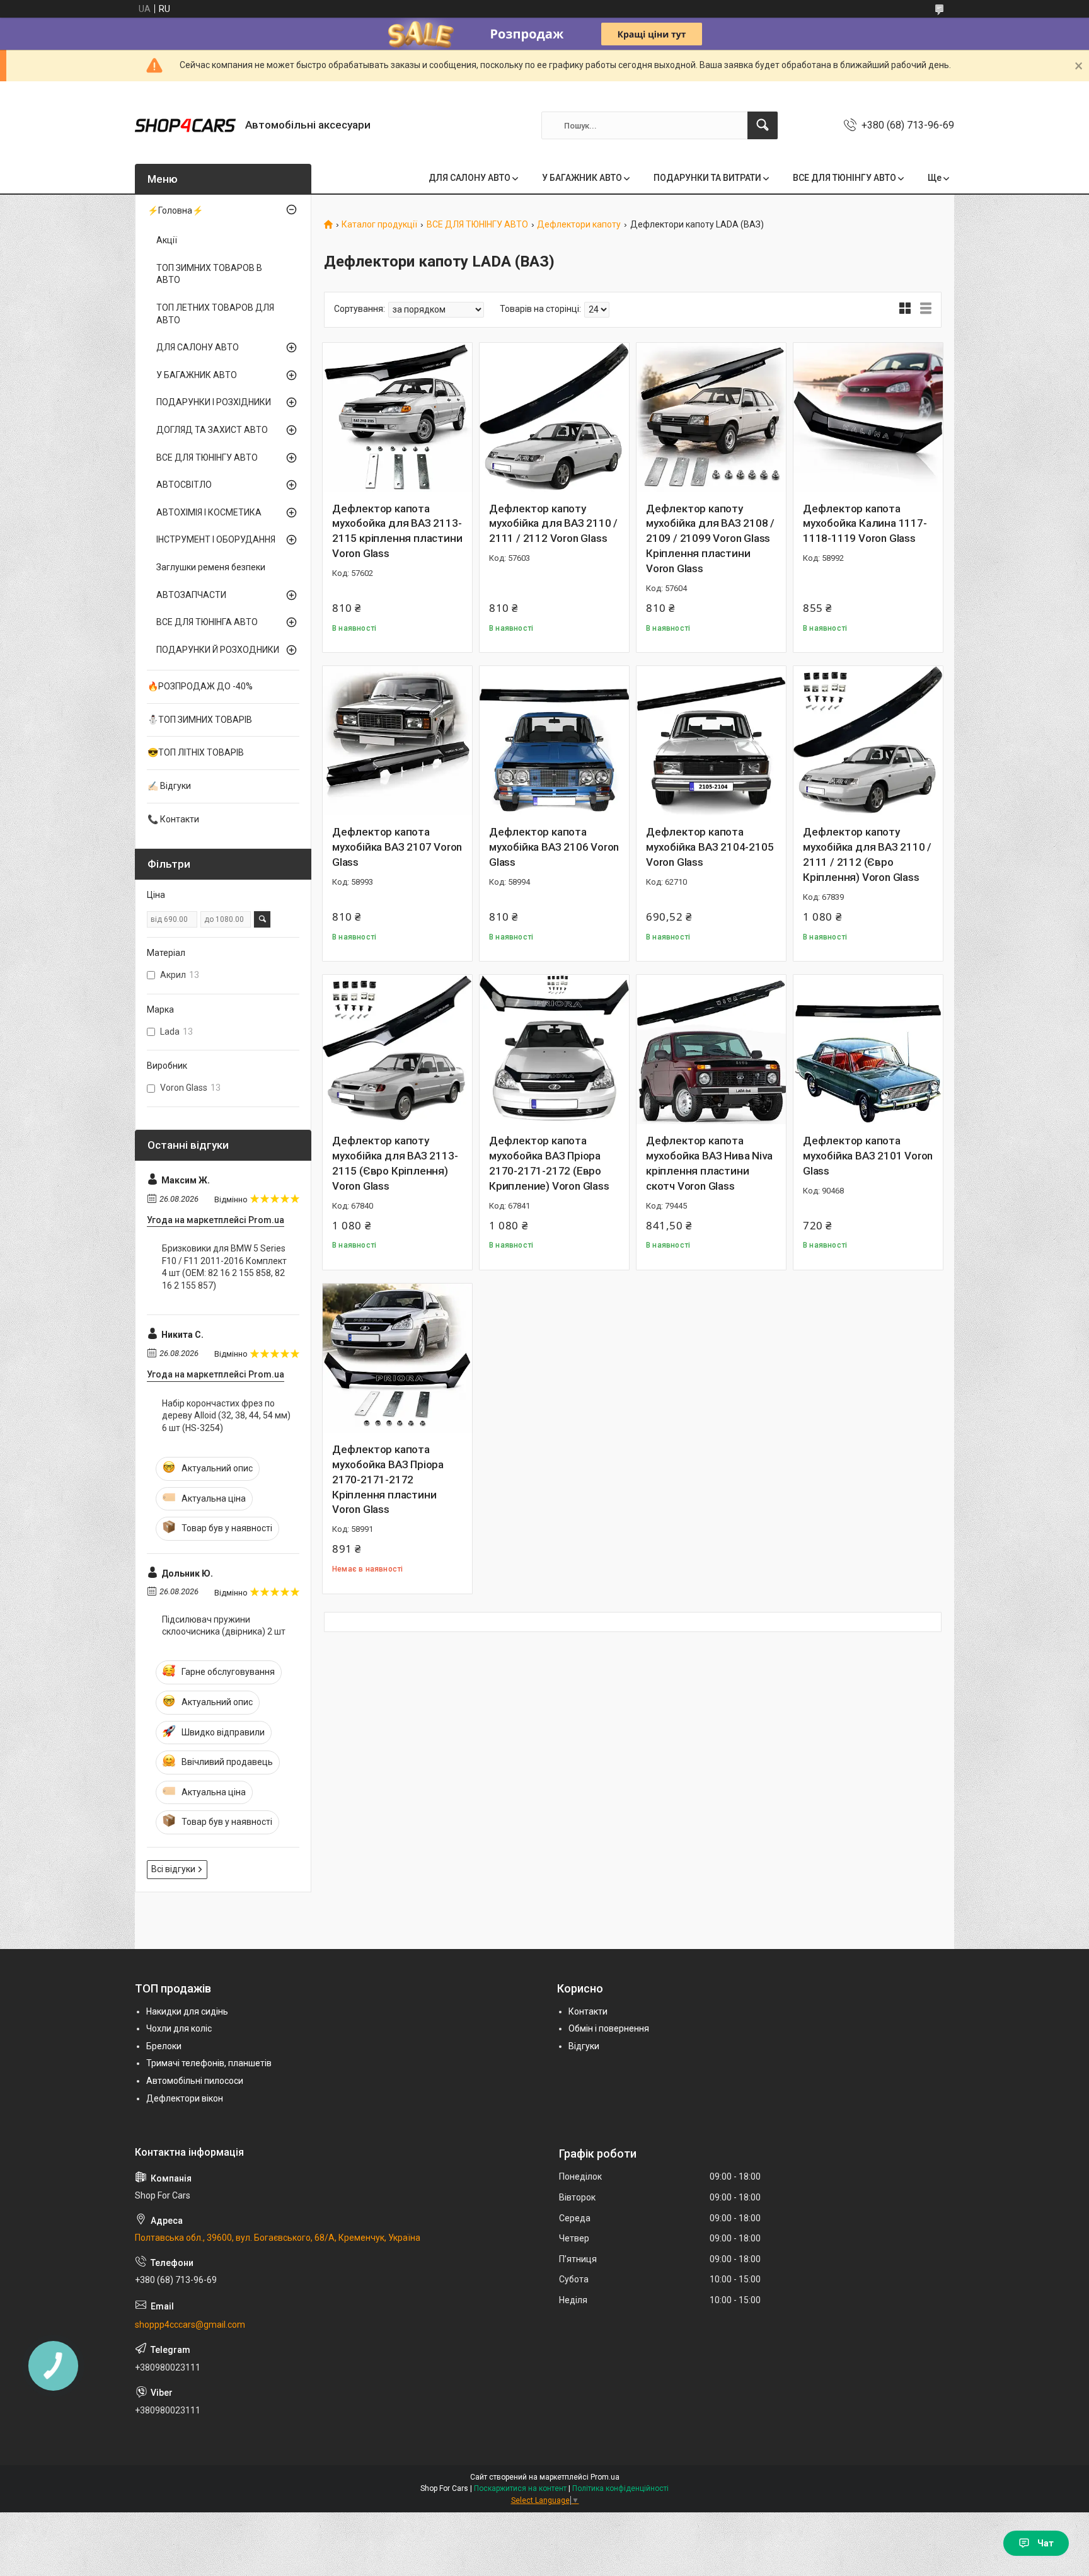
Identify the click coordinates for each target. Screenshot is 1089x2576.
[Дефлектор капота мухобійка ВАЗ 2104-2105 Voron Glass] (711, 741)
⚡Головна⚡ (175, 210)
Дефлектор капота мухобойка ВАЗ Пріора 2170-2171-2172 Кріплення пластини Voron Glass (388, 1479)
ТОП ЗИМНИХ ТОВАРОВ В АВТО (209, 274)
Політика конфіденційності (620, 2488)
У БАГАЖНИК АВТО (582, 178)
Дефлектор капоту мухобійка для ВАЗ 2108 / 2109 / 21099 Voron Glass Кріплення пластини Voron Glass (710, 538)
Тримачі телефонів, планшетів (209, 2063)
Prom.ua (605, 2477)
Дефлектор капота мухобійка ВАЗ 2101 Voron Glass (868, 1156)
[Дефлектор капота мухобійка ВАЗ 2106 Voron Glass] (554, 741)
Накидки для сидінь (187, 2011)
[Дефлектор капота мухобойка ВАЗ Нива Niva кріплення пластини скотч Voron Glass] (711, 1049)
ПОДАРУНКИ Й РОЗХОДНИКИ (218, 650)
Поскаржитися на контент (520, 2488)
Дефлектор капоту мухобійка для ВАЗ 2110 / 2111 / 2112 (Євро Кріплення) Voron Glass (867, 854)
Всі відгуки (173, 1869)
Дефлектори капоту (579, 225)
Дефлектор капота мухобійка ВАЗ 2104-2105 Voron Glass (710, 847)
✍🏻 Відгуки (169, 786)
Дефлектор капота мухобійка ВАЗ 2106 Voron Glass (554, 847)
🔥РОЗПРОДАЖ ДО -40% (200, 686)
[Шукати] (763, 125)
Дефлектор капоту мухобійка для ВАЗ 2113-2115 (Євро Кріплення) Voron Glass (395, 1163)
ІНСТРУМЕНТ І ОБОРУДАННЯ (216, 539)
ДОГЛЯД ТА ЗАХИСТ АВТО (212, 430)
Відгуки (584, 2046)
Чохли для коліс (179, 2028)
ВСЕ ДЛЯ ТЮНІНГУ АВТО (844, 178)
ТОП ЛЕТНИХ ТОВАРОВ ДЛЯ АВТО (215, 314)
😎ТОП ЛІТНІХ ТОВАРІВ (196, 752)
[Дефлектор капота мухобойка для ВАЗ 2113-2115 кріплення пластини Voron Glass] (397, 417)
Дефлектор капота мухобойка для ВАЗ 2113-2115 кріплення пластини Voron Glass (397, 531)
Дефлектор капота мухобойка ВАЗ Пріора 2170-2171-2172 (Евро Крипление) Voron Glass (549, 1163)
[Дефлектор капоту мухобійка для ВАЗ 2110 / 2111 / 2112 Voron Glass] (554, 417)
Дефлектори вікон (185, 2098)
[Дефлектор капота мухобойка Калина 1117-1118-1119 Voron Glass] (868, 417)
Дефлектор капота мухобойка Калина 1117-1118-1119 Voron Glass (865, 524)
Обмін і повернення (609, 2028)
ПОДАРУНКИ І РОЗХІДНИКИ (214, 402)
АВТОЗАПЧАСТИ (191, 595)
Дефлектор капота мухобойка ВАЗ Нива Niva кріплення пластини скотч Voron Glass (709, 1163)
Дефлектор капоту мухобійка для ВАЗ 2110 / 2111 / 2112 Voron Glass (553, 524)
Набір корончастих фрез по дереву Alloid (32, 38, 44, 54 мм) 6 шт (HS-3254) (226, 1416)
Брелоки (164, 2046)
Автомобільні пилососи (195, 2081)
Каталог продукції (379, 225)
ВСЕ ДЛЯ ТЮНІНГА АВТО (207, 622)
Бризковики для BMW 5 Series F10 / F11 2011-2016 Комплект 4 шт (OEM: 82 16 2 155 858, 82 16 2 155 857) (224, 1267)
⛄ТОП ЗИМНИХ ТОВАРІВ (200, 720)
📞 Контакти (173, 819)
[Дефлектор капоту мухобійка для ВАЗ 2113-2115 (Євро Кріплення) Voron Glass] (397, 1049)
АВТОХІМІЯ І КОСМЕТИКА (209, 512)
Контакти (588, 2011)
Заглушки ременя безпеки (211, 567)
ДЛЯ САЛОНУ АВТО (470, 178)
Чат (1046, 2543)
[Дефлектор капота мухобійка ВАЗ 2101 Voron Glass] (868, 1049)
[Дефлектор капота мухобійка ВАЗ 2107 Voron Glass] (397, 741)
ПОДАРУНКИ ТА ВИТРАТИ (707, 178)
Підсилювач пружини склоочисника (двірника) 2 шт (224, 1626)
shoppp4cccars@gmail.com (190, 2325)
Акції (167, 240)
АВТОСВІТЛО (184, 485)
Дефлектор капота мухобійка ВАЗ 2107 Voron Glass (397, 847)
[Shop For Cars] (185, 125)
